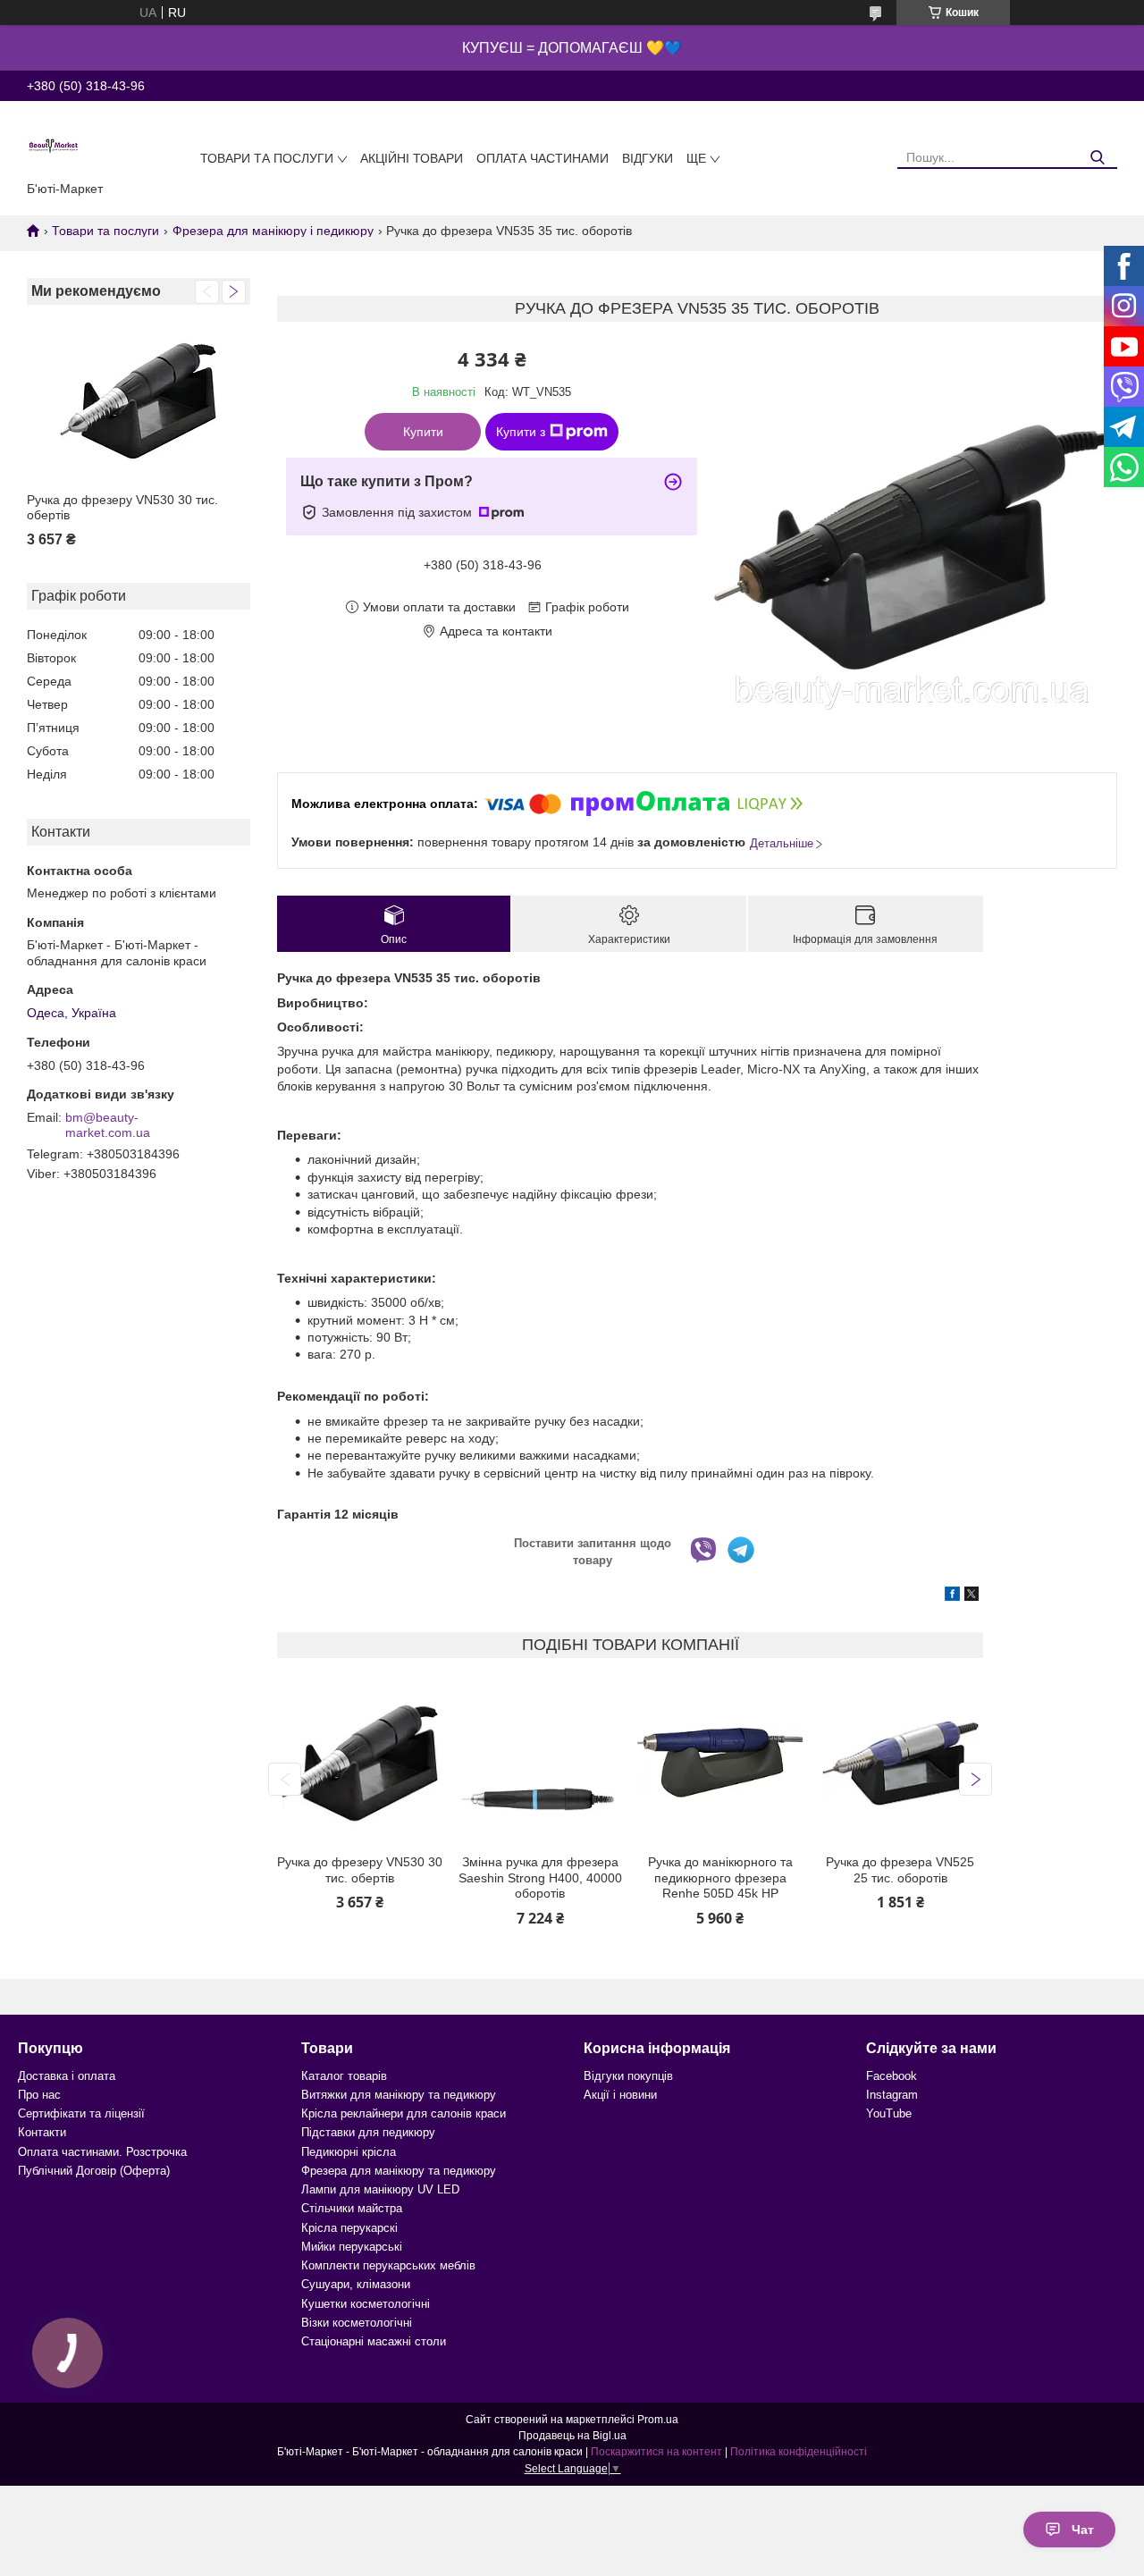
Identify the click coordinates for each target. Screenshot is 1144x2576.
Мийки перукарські (352, 2247)
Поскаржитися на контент (656, 2452)
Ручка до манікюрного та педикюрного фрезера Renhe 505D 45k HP (720, 1877)
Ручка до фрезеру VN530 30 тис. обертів (122, 508)
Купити (423, 432)
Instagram (892, 2095)
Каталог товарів (344, 2076)
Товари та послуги (267, 158)
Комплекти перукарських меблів (388, 2265)
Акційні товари (412, 158)
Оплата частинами (543, 158)
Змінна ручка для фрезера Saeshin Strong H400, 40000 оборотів (540, 1877)
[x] (972, 1596)
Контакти (42, 2132)
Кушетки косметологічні (366, 2304)
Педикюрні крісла (349, 2152)
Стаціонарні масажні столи (374, 2341)
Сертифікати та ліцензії (81, 2113)
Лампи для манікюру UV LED (380, 2189)
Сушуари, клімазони (356, 2284)
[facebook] (952, 1596)
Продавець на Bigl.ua (572, 2436)
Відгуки (648, 158)
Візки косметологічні (357, 2323)
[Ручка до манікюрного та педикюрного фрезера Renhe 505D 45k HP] (720, 1763)
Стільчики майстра (352, 2208)
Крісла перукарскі (349, 2228)
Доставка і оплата (67, 2076)
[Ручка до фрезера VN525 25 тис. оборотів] (900, 1763)
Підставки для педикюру (368, 2132)
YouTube (889, 2113)
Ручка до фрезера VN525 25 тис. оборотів (900, 1870)
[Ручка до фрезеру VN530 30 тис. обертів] (139, 401)
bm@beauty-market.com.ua (108, 1125)
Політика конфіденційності (799, 2452)
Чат (1083, 2530)
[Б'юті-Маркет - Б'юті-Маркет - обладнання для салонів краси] (54, 145)
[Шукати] (1097, 158)
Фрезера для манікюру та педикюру (399, 2171)
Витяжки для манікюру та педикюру (399, 2095)
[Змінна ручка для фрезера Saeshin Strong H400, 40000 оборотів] (540, 1763)
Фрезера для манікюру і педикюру (273, 231)
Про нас (39, 2095)
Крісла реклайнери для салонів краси (404, 2113)
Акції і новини (620, 2095)
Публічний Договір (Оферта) (94, 2171)
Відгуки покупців (628, 2076)
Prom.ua (658, 2420)
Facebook (892, 2076)
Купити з (521, 432)
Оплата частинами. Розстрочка (102, 2152)
